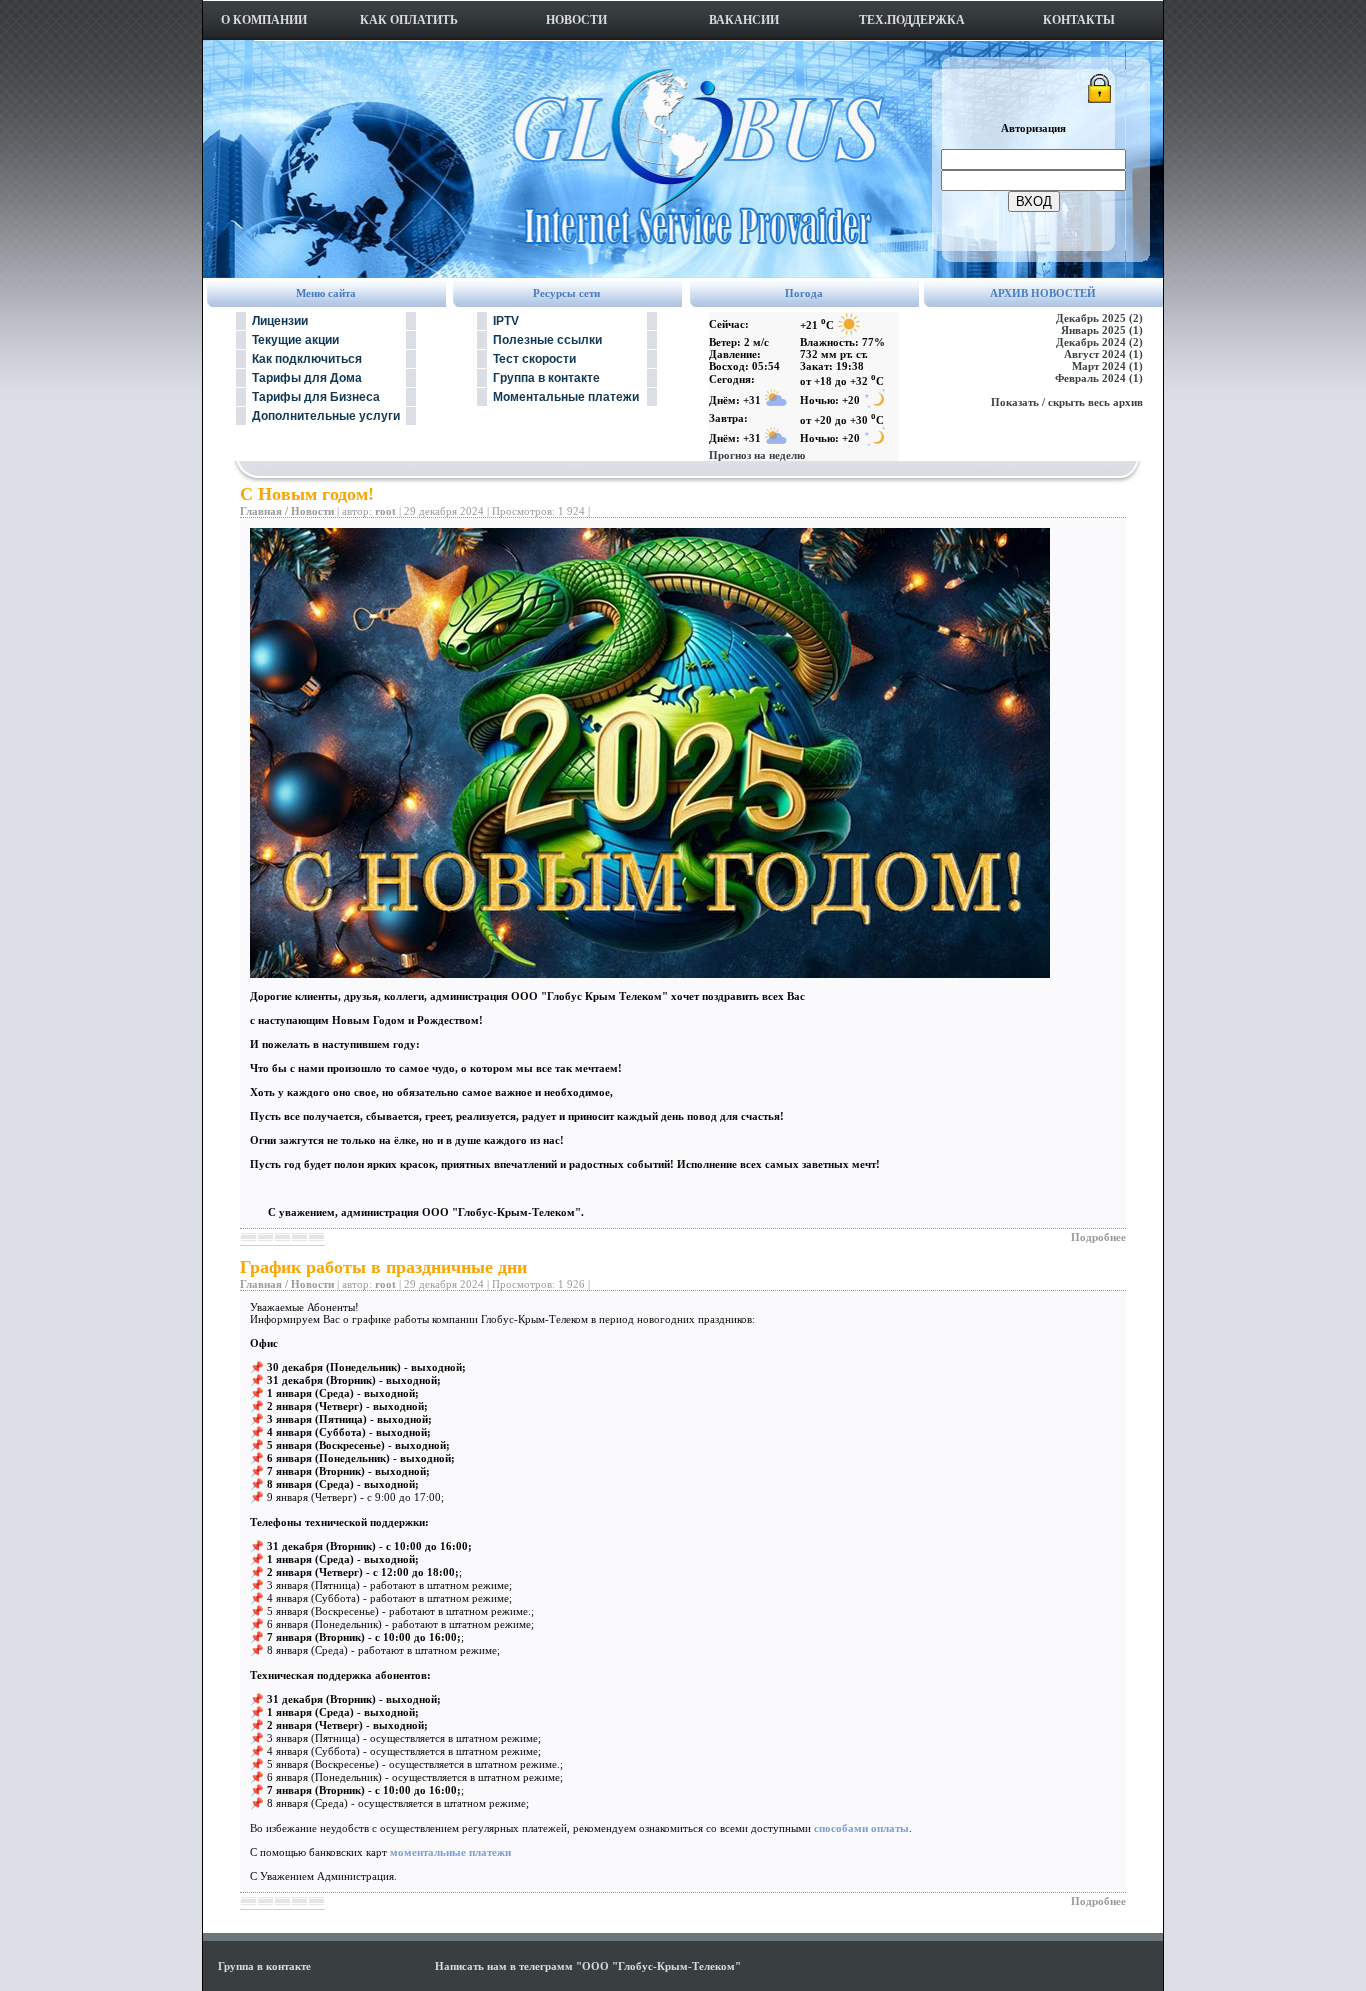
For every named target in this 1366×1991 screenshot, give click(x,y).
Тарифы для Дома (307, 378)
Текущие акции (295, 340)
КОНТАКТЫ (1079, 20)
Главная (261, 511)
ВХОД (1034, 201)
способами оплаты (861, 1828)
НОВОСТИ (576, 20)
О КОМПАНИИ (264, 20)
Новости (312, 511)
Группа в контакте (546, 378)
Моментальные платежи (566, 397)
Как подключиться (307, 359)
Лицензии (280, 321)
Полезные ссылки (547, 340)
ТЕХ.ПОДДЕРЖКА (912, 20)
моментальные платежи (450, 1852)
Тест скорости (534, 359)
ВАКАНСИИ (744, 20)
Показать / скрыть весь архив (1067, 402)
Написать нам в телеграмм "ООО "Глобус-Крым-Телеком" (588, 1966)
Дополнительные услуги (326, 416)
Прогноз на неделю (757, 455)
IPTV (506, 321)
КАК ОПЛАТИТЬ (409, 20)
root (385, 511)
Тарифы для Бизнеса (316, 397)
